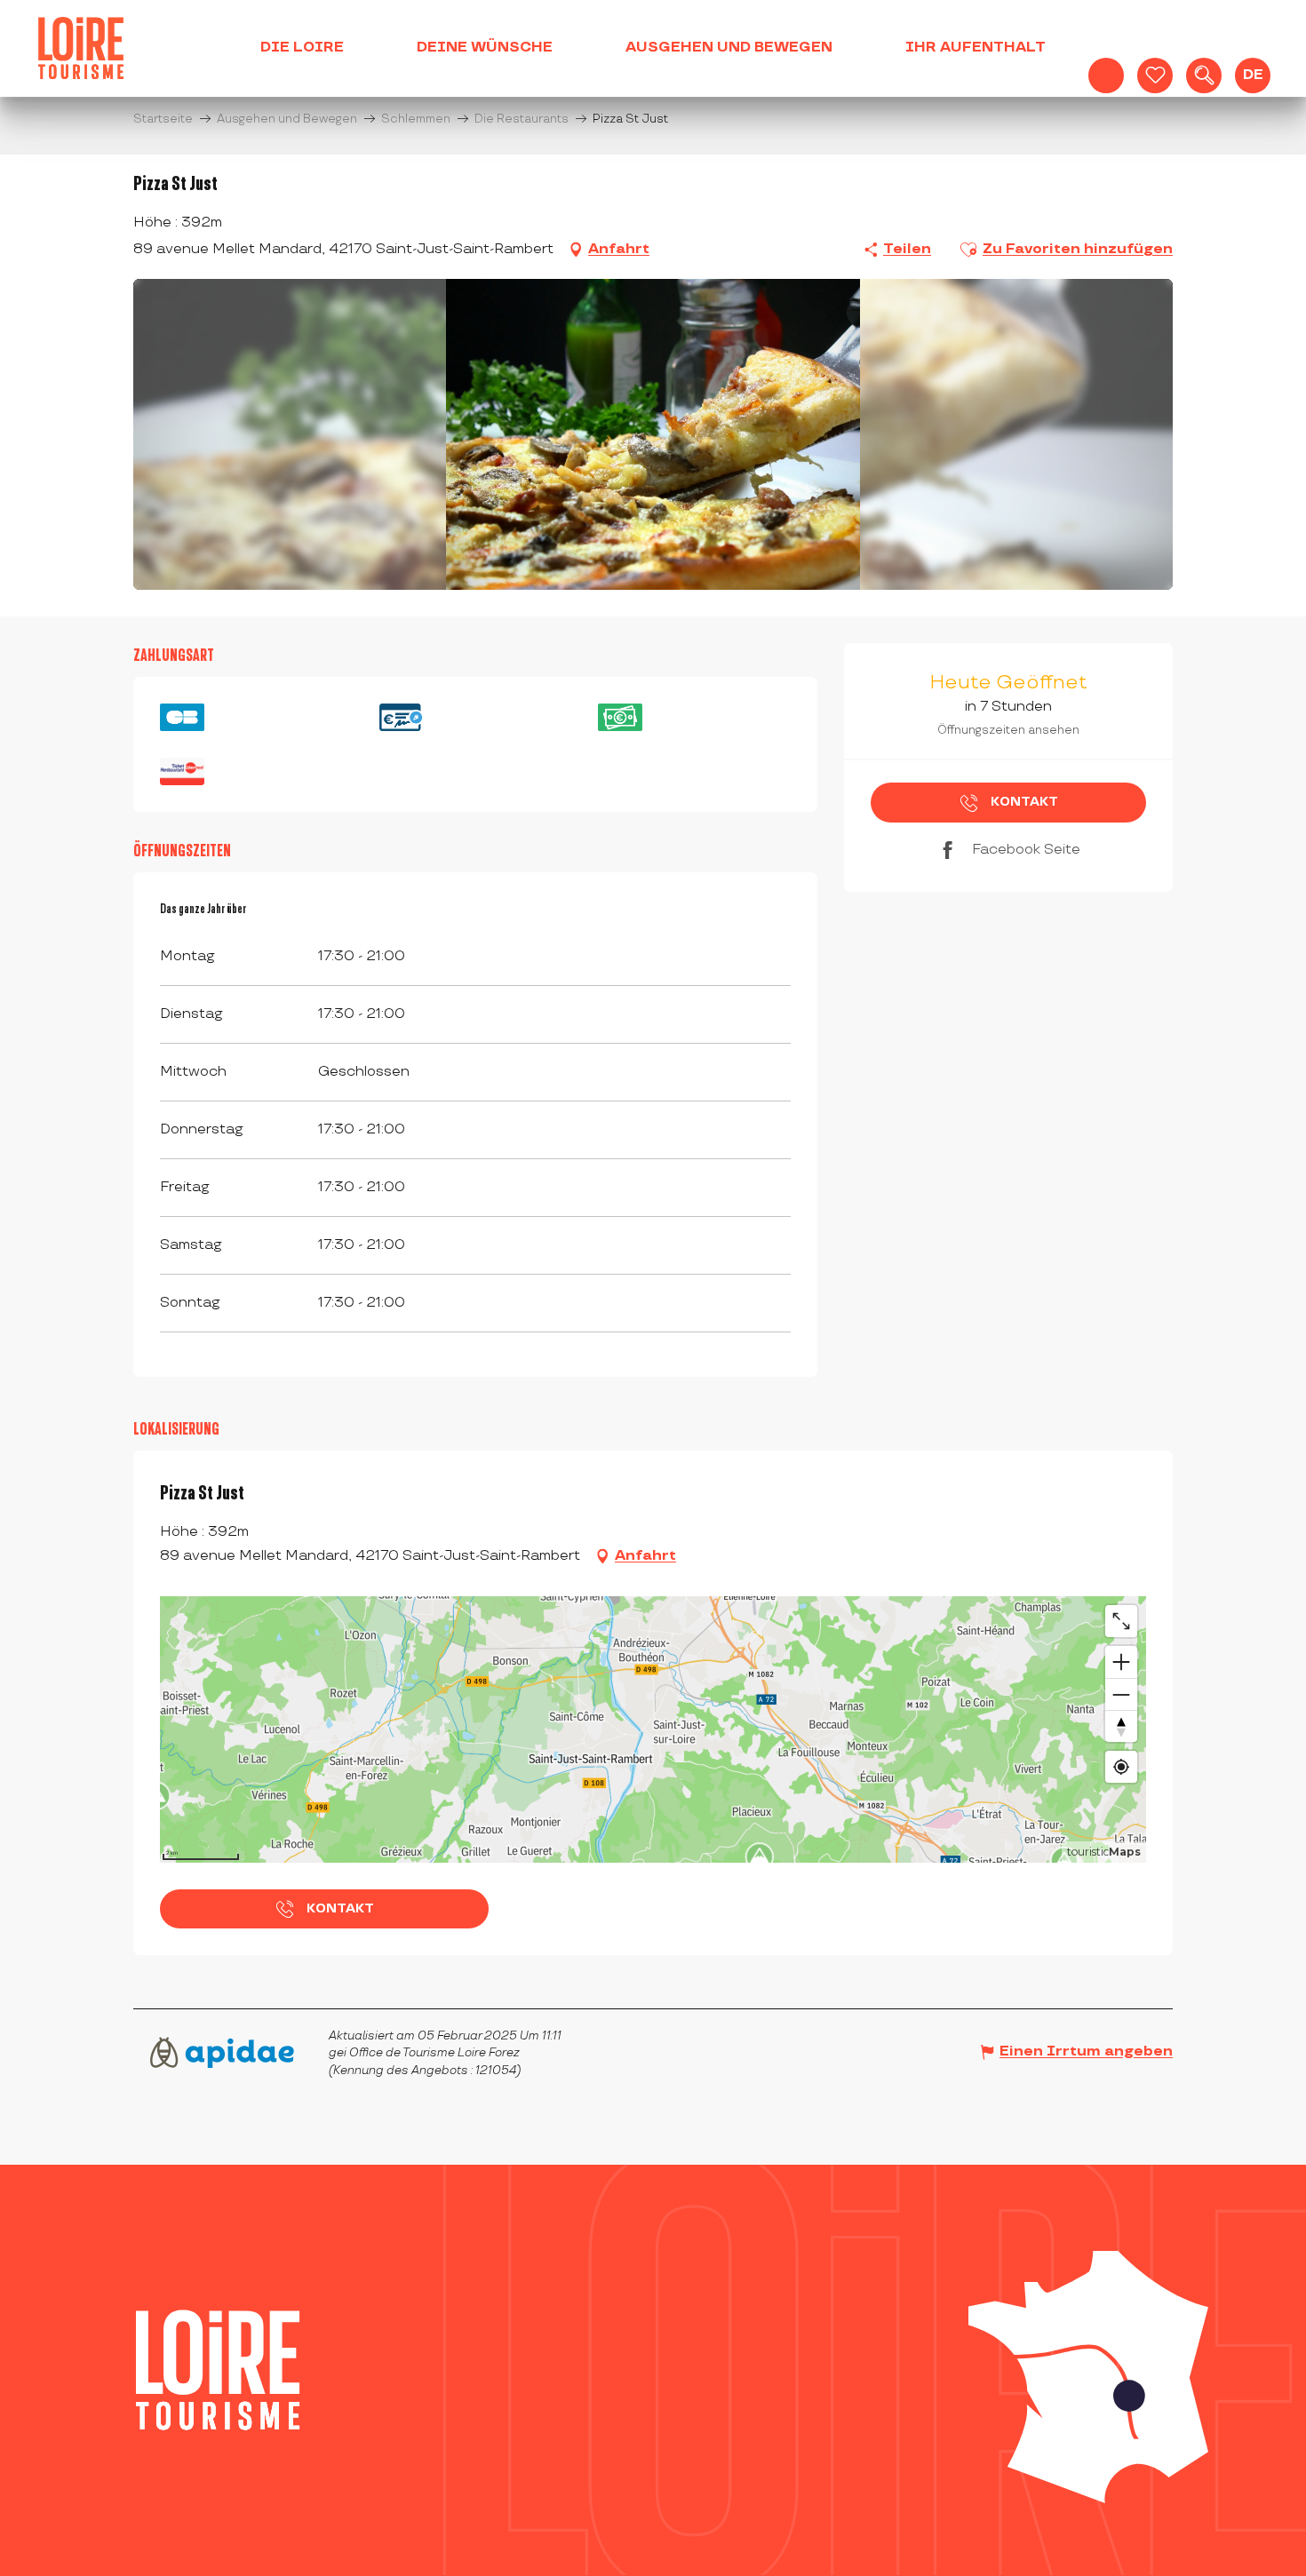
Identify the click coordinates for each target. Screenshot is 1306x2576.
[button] (1204, 76)
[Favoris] (1155, 76)
